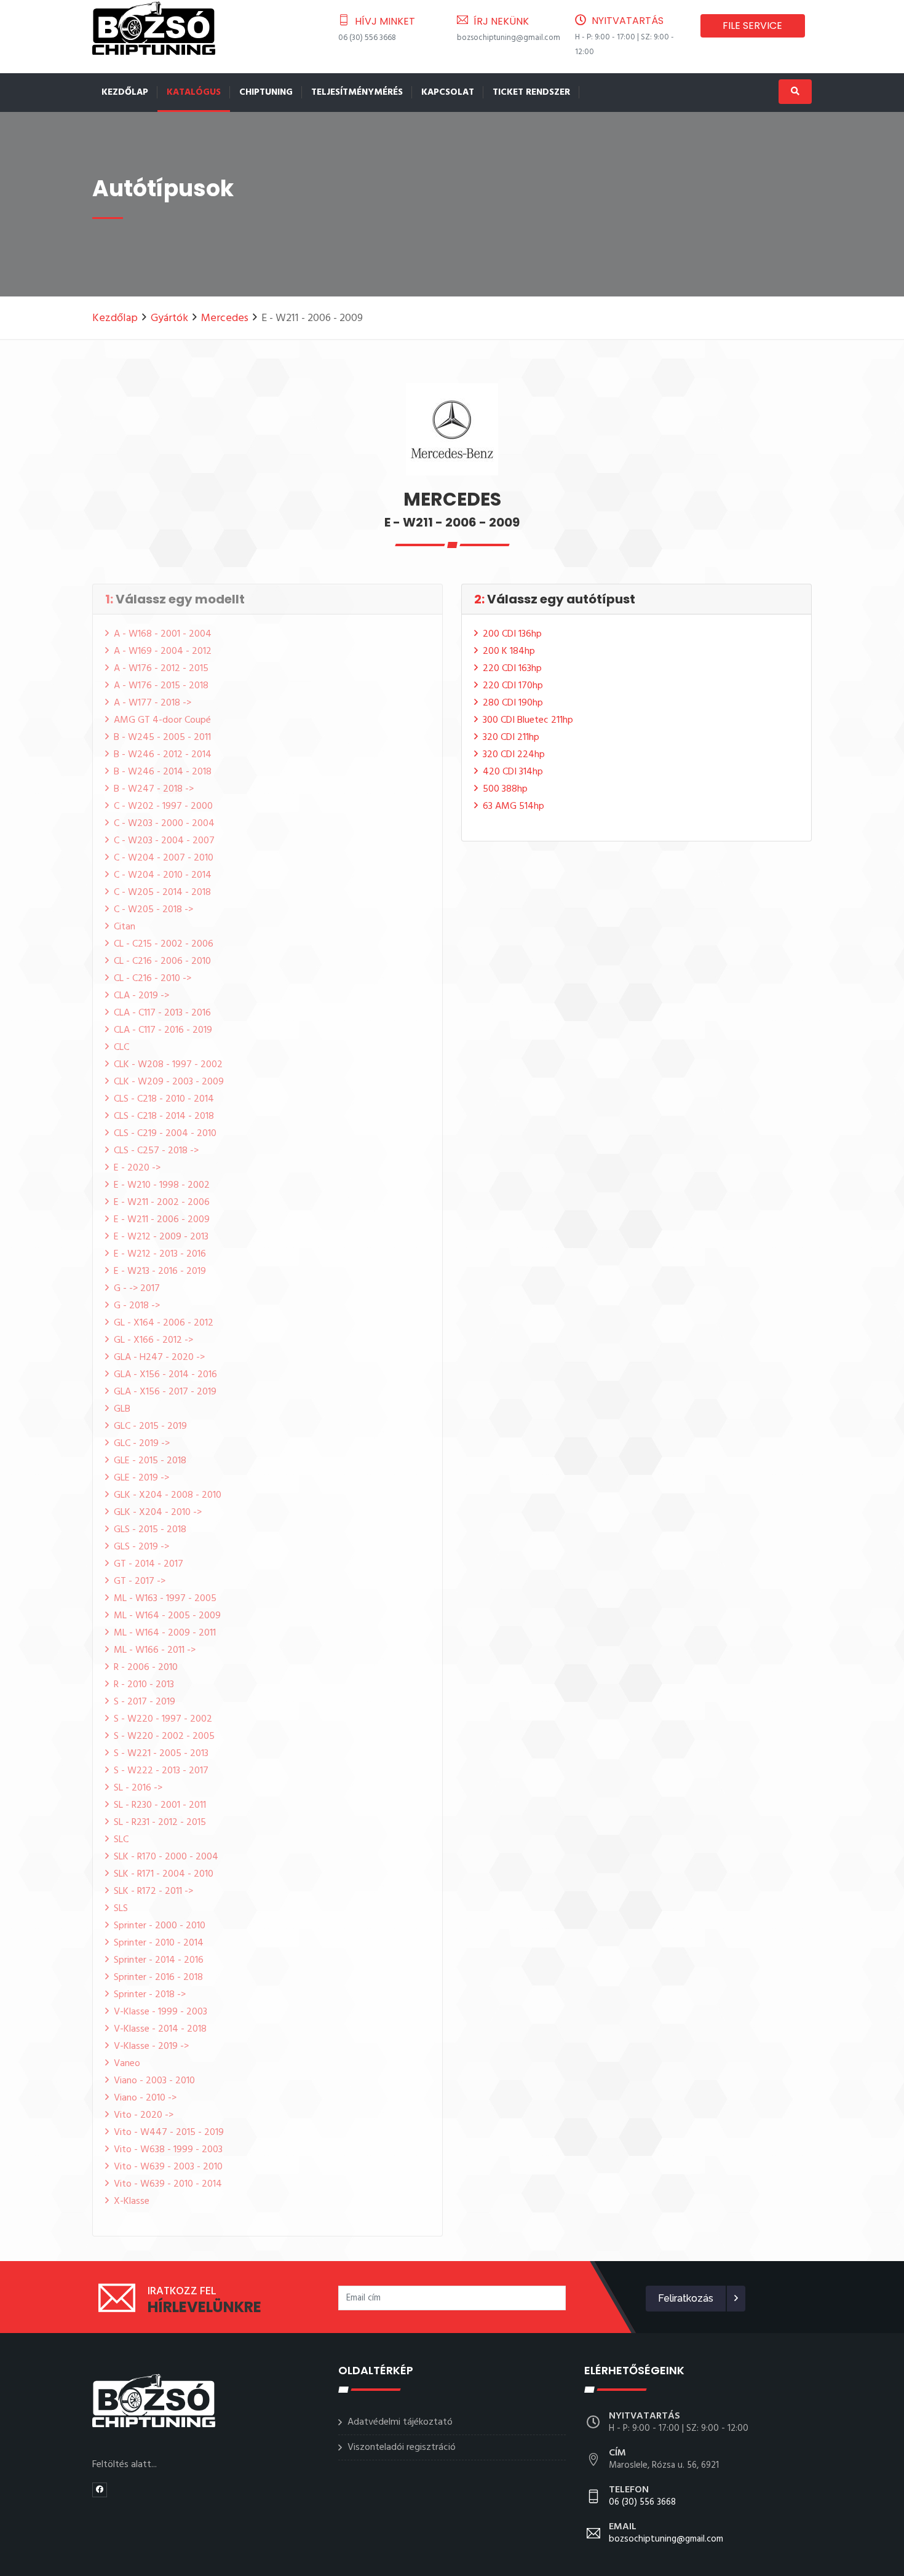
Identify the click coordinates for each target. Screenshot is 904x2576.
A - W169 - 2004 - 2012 (163, 651)
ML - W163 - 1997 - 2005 (165, 1599)
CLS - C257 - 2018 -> (156, 1151)
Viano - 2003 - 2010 (154, 2081)
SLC (121, 1840)
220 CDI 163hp (512, 669)
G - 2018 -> (137, 1306)
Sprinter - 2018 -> (150, 1995)
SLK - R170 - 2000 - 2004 (166, 1857)
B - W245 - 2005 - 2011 (162, 737)
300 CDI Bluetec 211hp (528, 720)
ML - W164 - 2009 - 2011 (165, 1633)
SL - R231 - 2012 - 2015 (160, 1823)
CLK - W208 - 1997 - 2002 (168, 1065)
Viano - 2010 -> (145, 2098)
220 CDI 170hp (513, 686)
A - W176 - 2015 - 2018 (161, 686)
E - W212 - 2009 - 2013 (161, 1237)
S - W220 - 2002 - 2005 (164, 1736)
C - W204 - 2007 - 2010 (164, 858)
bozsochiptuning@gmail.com (509, 38)
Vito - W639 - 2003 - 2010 (168, 2167)
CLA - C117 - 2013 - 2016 (162, 1013)
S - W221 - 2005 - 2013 (161, 1754)
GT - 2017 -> (140, 1581)
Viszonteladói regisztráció (402, 2447)
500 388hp (505, 789)
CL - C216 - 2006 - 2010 (162, 961)
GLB (122, 1409)
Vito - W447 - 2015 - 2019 (169, 2133)
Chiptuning (266, 92)
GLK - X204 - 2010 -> (158, 1513)
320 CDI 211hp (511, 737)
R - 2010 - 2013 (144, 1685)
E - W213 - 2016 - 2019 (160, 1271)
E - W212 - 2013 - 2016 (160, 1254)
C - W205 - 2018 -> (153, 910)
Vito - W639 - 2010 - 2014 (168, 2184)
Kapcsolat (448, 92)
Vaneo (127, 2064)
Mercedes (225, 318)
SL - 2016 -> (138, 1788)
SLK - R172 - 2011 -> (153, 1891)
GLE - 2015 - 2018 (150, 1461)
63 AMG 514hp (513, 806)
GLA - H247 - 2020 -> (159, 1358)
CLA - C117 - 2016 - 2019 (163, 1030)
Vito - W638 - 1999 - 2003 (168, 2150)
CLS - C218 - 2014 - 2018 (164, 1116)
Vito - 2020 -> (144, 2115)
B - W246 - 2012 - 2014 (163, 755)
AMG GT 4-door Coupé (162, 720)
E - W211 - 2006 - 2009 (162, 1220)
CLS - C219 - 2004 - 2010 (165, 1134)
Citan (125, 927)
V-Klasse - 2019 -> (151, 2046)
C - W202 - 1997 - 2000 (163, 806)
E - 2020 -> (137, 1168)
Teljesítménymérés (357, 92)
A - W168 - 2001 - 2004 (163, 634)
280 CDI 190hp (513, 703)
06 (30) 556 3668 (367, 38)
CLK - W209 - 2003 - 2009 (169, 1082)
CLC (121, 1047)
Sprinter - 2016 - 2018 (158, 1978)
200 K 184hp (509, 651)
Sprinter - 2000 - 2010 (160, 1926)
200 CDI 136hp (512, 634)
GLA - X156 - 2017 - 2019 (165, 1392)
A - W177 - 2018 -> (153, 703)
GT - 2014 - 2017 (149, 1564)
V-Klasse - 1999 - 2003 (161, 2012)
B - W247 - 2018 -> (154, 789)
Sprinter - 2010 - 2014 (159, 1943)
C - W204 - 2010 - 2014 (163, 875)
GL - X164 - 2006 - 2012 (164, 1323)
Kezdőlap (125, 92)
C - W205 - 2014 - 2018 (162, 892)
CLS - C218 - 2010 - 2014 (164, 1099)
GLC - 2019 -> (142, 1444)
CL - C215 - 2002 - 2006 (164, 944)
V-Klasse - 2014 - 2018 (160, 2029)
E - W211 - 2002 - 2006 (162, 1203)
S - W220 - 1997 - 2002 (163, 1719)
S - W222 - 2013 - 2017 (161, 1771)
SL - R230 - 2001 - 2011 (160, 1805)
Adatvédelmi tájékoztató (400, 2422)
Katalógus (194, 92)
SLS (121, 1909)
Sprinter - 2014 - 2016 (159, 1960)
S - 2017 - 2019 (145, 1702)
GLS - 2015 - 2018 (150, 1530)
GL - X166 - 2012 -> (153, 1340)
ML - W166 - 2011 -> (155, 1650)
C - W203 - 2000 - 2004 (164, 824)
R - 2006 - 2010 (146, 1668)
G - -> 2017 (137, 1289)
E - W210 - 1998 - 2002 (162, 1185)
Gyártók (169, 318)
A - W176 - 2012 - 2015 (161, 669)
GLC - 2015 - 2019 (150, 1426)
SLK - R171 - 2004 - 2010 (164, 1874)
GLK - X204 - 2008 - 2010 (168, 1495)
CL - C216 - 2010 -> (153, 979)
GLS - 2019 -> (141, 1547)
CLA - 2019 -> (141, 996)
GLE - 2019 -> (141, 1478)
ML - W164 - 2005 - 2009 (167, 1616)
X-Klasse (132, 2201)
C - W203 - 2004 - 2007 (164, 841)
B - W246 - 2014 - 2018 (163, 772)
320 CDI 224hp (514, 755)
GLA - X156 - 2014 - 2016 (165, 1375)
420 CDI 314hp (513, 772)
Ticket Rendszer (531, 92)
